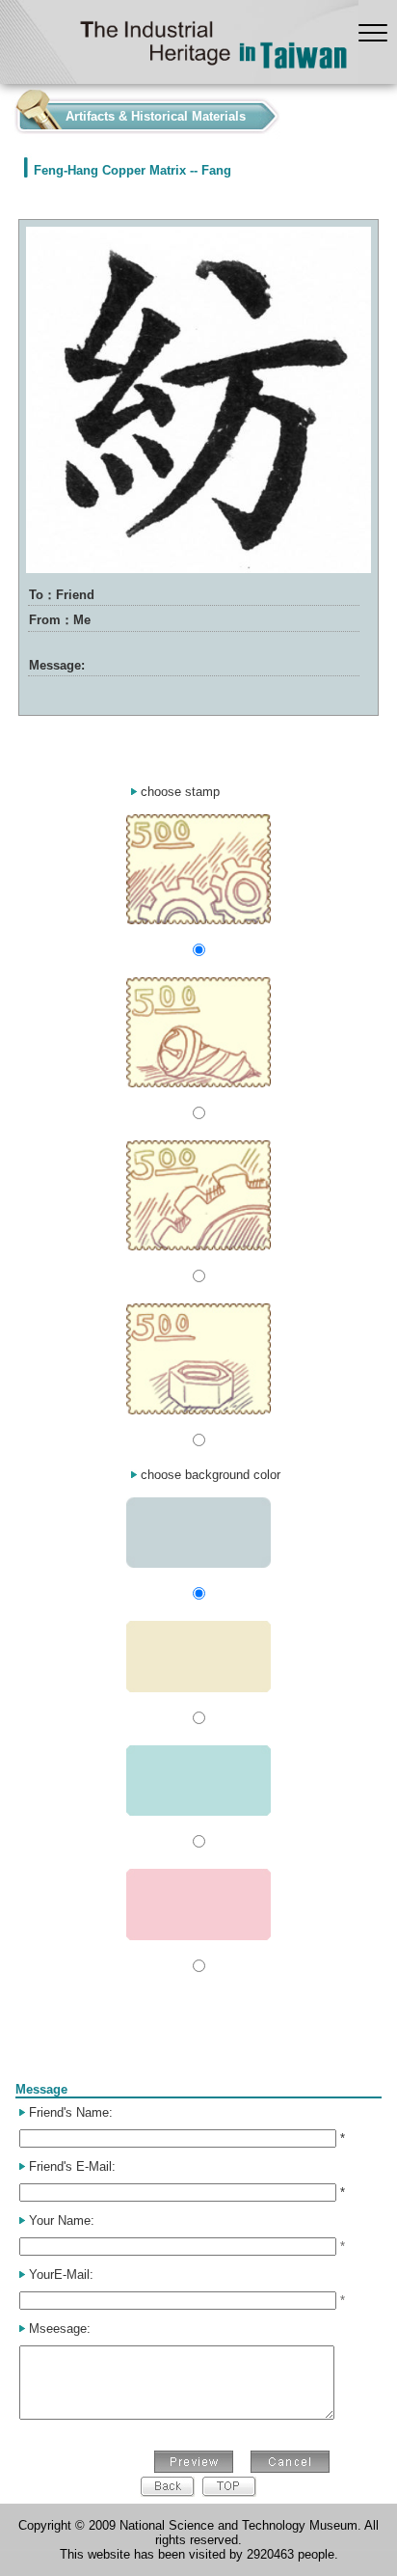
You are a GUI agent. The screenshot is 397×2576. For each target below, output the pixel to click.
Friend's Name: (71, 2112)
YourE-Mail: (61, 2275)
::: (6, 111)
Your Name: (62, 2220)
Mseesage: (60, 2329)
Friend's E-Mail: (72, 2166)
